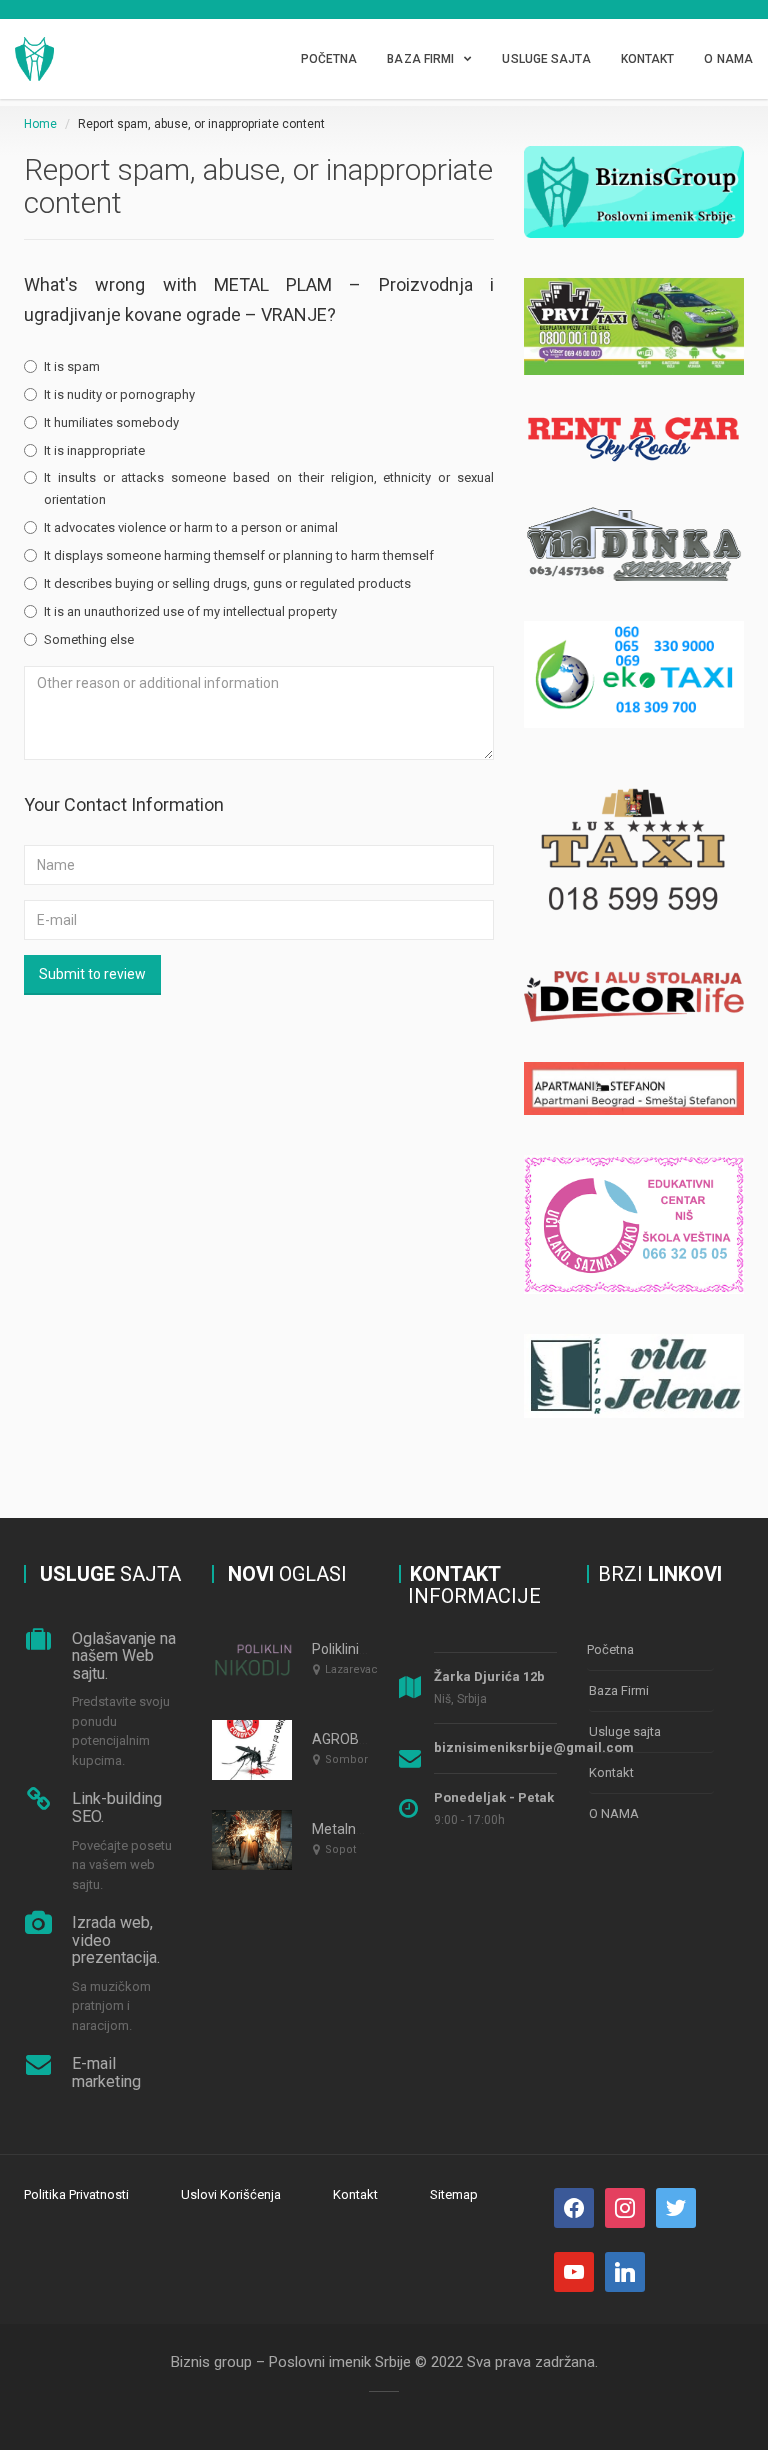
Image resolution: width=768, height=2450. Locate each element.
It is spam (72, 366)
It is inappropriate (94, 450)
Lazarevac (351, 1669)
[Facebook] (574, 2206)
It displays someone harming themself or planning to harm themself (239, 555)
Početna (329, 59)
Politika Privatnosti (76, 2194)
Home (40, 124)
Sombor (346, 1759)
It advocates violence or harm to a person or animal (191, 527)
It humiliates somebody (111, 422)
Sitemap (454, 2194)
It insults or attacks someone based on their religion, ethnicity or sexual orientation (269, 488)
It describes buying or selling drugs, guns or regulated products (227, 583)
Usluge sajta (546, 59)
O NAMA (728, 59)
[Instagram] (625, 2206)
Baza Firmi (420, 59)
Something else (89, 639)
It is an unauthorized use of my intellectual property (190, 611)
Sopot (340, 1849)
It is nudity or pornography (119, 394)
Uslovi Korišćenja (231, 2194)
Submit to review (92, 974)
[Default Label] (676, 2206)
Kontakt (648, 59)
